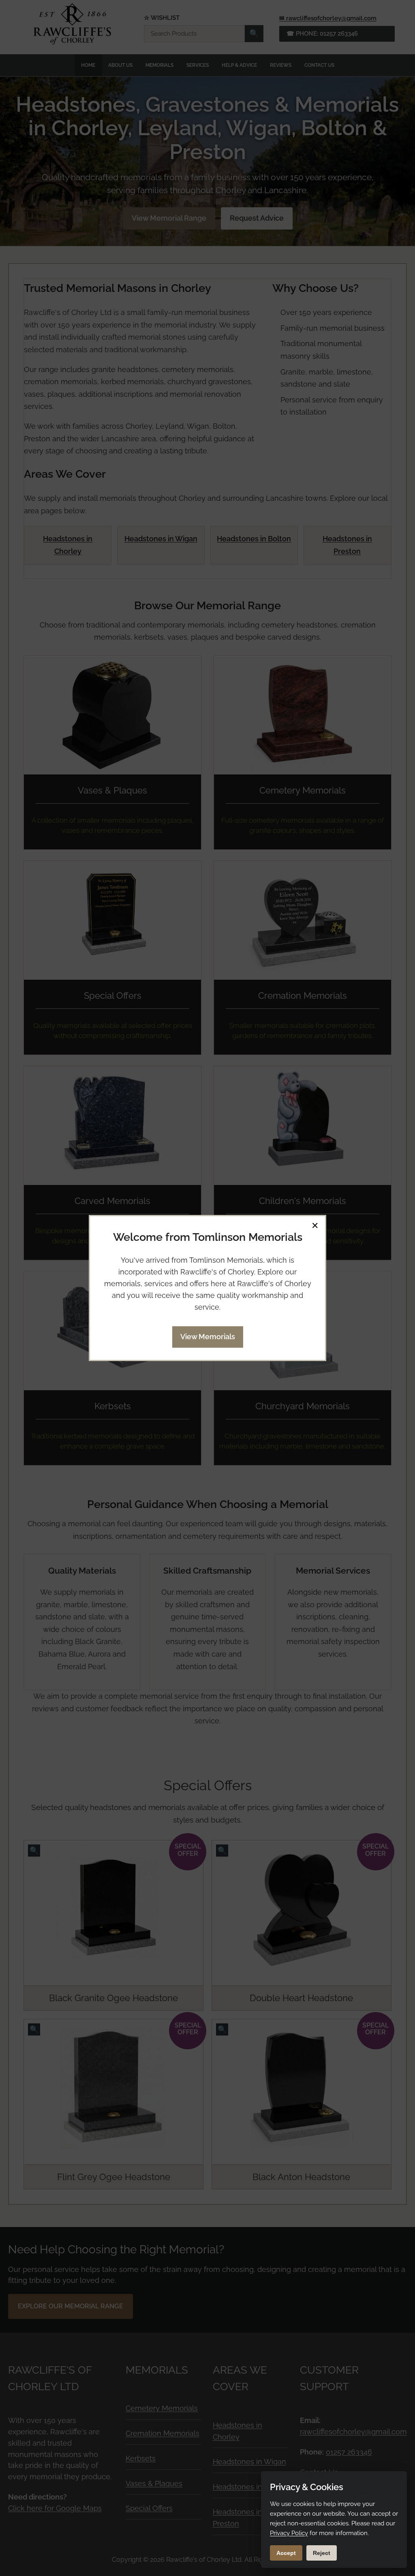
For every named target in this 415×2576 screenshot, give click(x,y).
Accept (286, 2553)
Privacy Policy (289, 2533)
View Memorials (208, 1337)
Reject (322, 2553)
